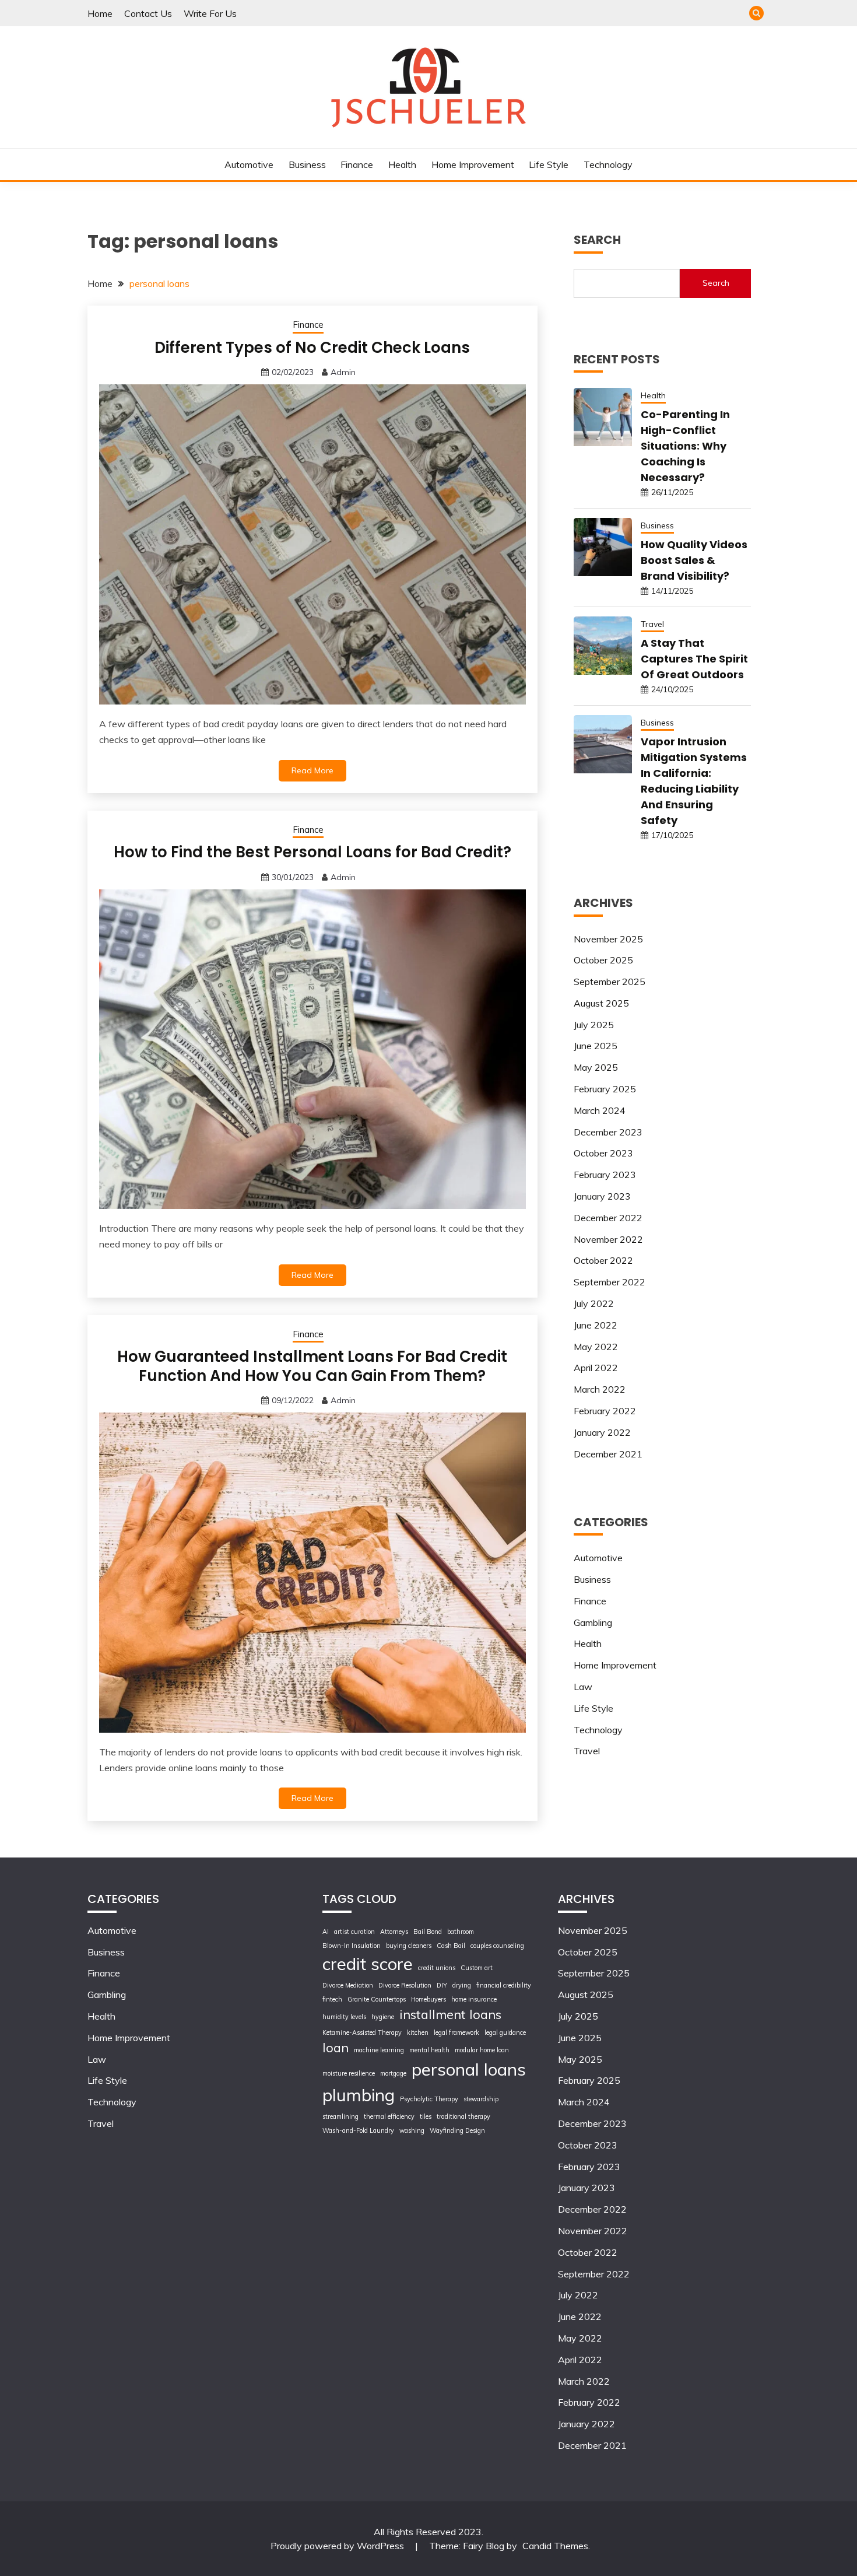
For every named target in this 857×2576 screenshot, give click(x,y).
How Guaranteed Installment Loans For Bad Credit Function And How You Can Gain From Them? (312, 1366)
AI (326, 1932)
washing (412, 2130)
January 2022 (602, 1432)
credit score (368, 1964)
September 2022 (610, 1282)
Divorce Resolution (405, 1985)
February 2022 (605, 1411)
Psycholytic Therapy (429, 2099)
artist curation (354, 1932)
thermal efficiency (389, 2116)
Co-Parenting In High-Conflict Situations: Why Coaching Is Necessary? (685, 446)
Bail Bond (428, 1932)
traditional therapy (463, 2116)
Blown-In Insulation (352, 1946)
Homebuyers (428, 1999)
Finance (357, 164)
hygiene (383, 2017)
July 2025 (594, 1025)
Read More (312, 770)
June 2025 (596, 1046)
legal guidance (505, 2032)
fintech (332, 1999)
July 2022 (594, 1303)
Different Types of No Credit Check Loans (312, 348)
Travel (652, 624)
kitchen (418, 2032)
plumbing (359, 2095)
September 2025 (610, 982)
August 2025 (601, 1003)
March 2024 (600, 1110)
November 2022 (608, 1239)
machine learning (379, 2050)
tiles (426, 2116)
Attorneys (394, 1932)
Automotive (249, 164)
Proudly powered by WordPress (338, 2546)
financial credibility (504, 1985)
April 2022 (596, 1368)
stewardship (481, 2099)
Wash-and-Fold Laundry (358, 2130)
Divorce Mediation (348, 1985)
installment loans (450, 2014)
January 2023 (602, 1196)
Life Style (549, 164)
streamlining (340, 2116)
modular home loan (482, 2050)
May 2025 (596, 1067)
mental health (429, 2050)
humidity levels (344, 2017)
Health (402, 164)
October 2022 (603, 1260)
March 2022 (600, 1389)
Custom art (477, 1968)
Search (716, 283)
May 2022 (596, 1347)
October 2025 (603, 960)
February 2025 (605, 1089)
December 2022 (608, 1218)
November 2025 (608, 939)
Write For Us (210, 13)
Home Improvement (473, 164)
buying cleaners (409, 1946)
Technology (608, 164)
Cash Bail (451, 1946)
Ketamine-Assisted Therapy (362, 2032)
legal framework (456, 2032)
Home (100, 13)
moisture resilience (349, 2073)
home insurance (474, 1999)
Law (583, 1687)
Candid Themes (555, 2546)
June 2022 (596, 1325)
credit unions (437, 1968)
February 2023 (605, 1175)
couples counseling (497, 1946)
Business (307, 164)
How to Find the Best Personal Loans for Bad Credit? (312, 852)
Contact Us (148, 13)
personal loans (469, 2069)
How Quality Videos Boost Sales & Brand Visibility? (694, 560)
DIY (442, 1985)
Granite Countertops (377, 1999)
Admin (343, 372)
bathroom (461, 1932)
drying (462, 1985)
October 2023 (603, 1153)
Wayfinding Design (457, 2130)
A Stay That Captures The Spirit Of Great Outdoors (694, 659)
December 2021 (608, 1454)
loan (336, 2047)
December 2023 (608, 1132)
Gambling (593, 1622)
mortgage (393, 2073)
